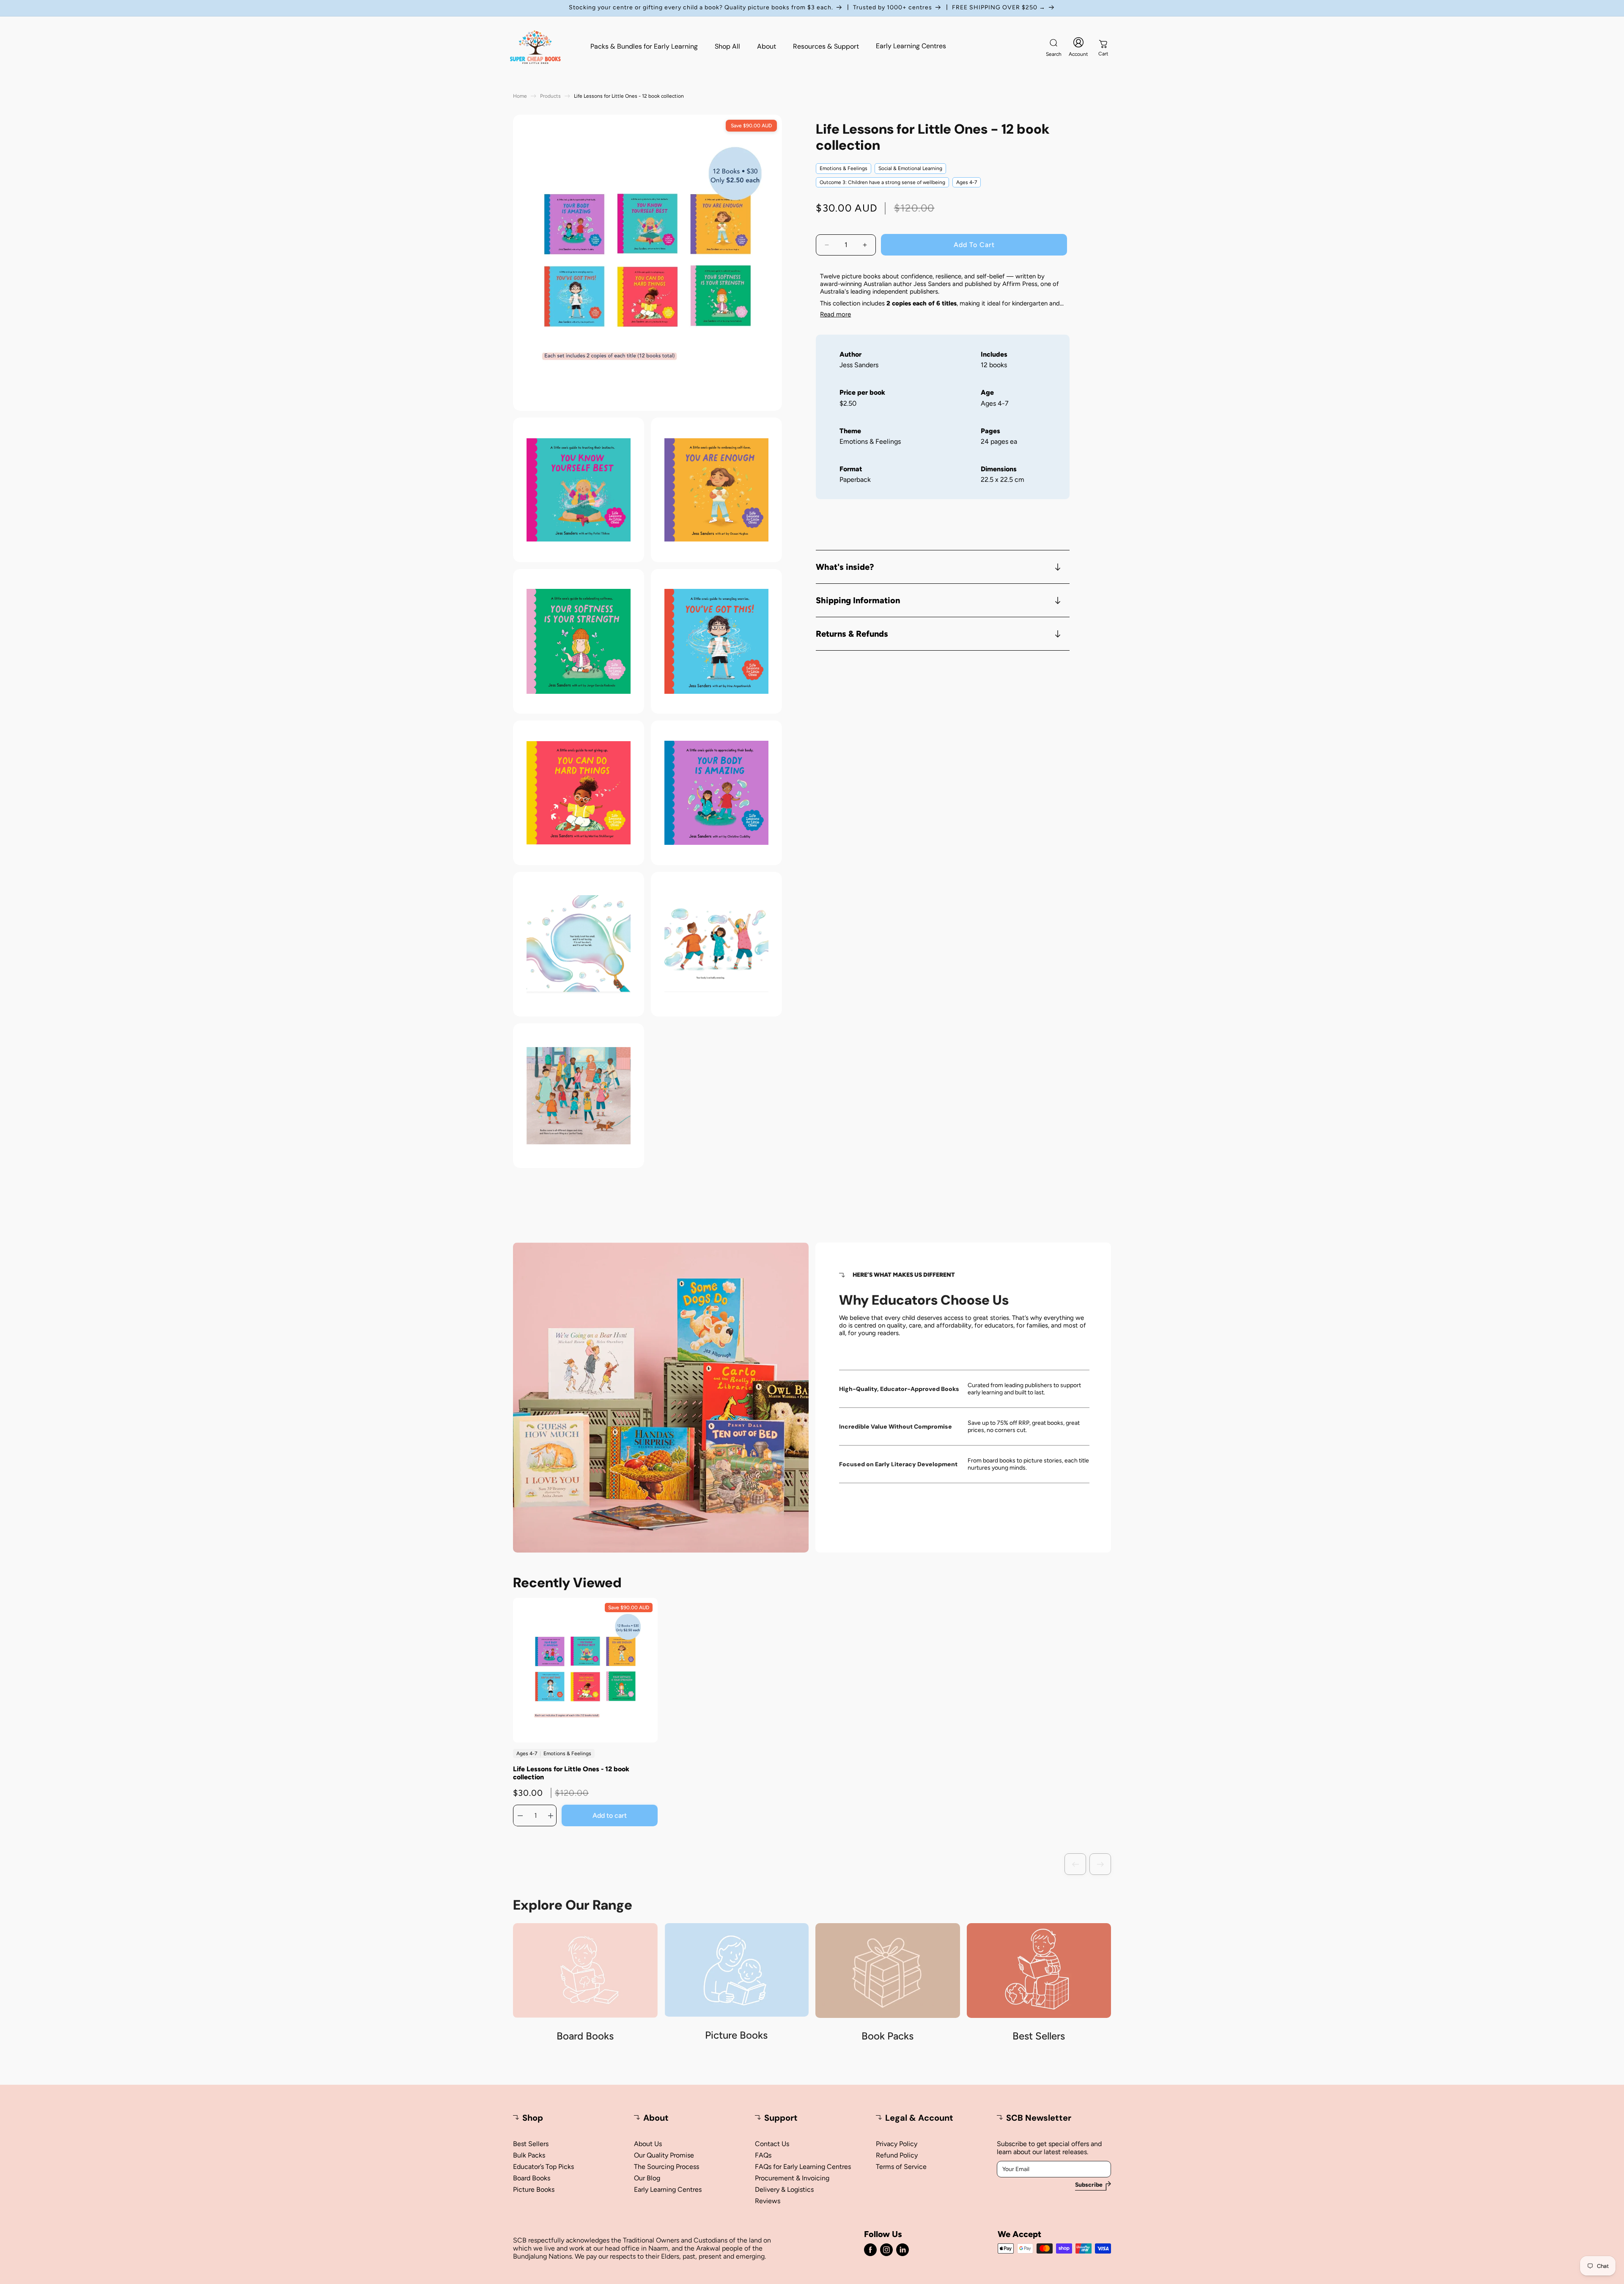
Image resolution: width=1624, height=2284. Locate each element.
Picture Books (534, 2189)
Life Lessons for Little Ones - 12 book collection (571, 1773)
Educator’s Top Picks (543, 2167)
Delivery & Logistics (784, 2189)
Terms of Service (901, 2167)
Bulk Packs (529, 2155)
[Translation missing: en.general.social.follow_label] (870, 2250)
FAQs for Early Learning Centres (803, 2167)
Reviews (768, 2201)
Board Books (532, 2178)
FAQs (763, 2155)
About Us (648, 2144)
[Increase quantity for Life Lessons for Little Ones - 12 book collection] (551, 1816)
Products (550, 96)
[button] (1053, 47)
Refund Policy (897, 2155)
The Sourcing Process (667, 2167)
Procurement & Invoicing (792, 2178)
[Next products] (1100, 1864)
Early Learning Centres (668, 2189)
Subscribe (1089, 2185)
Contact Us (772, 2144)
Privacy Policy (897, 2144)
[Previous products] (1075, 1864)
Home (520, 96)
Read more (835, 315)
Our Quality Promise (664, 2155)
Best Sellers (531, 2144)
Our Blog (647, 2178)
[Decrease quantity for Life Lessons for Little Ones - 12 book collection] (520, 1816)
